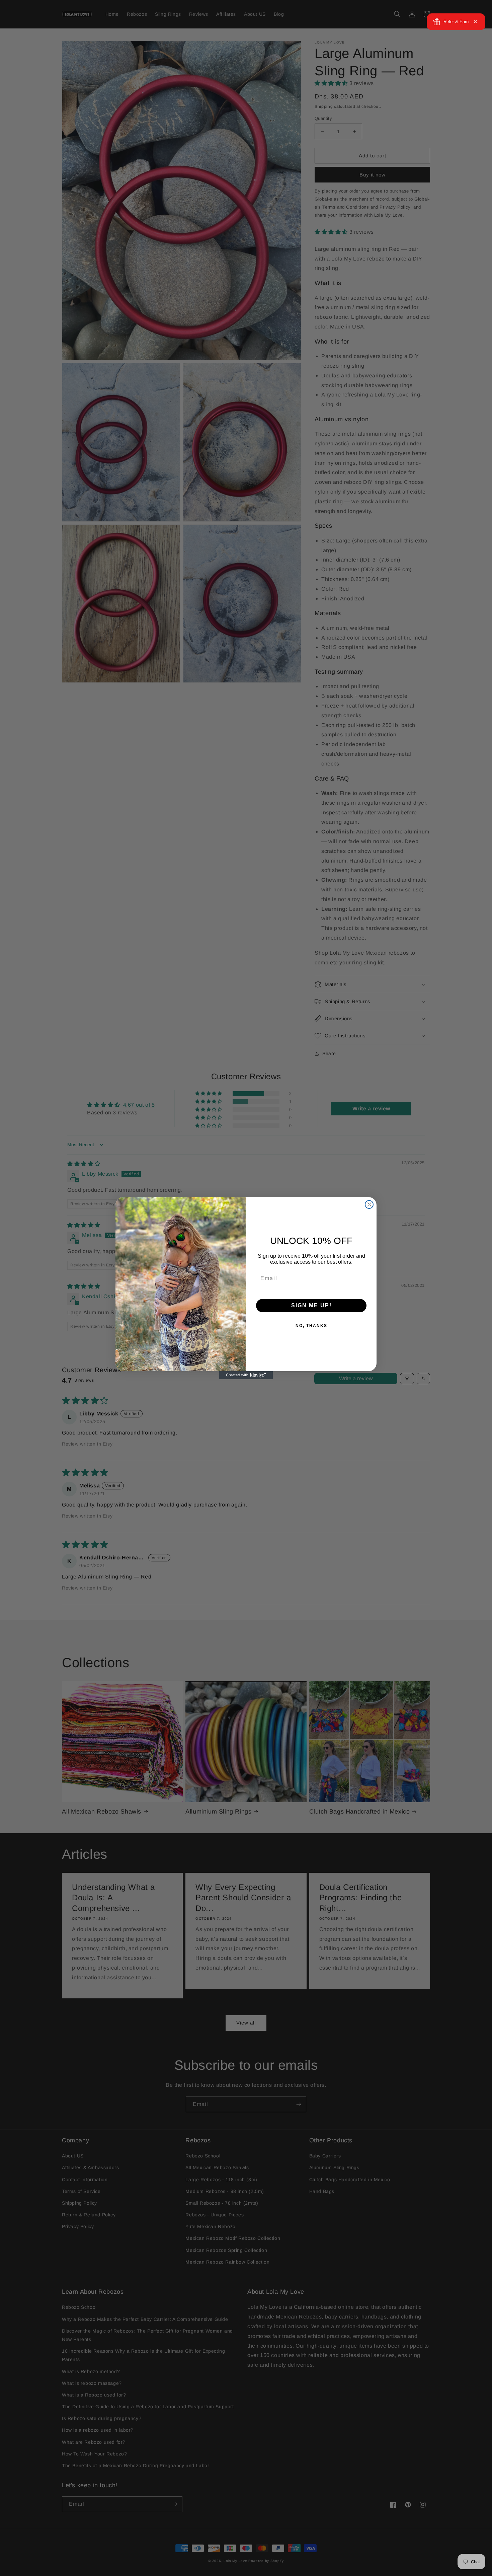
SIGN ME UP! (311, 1305)
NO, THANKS (311, 1326)
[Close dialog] (369, 1204)
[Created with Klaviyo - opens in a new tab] (246, 1375)
